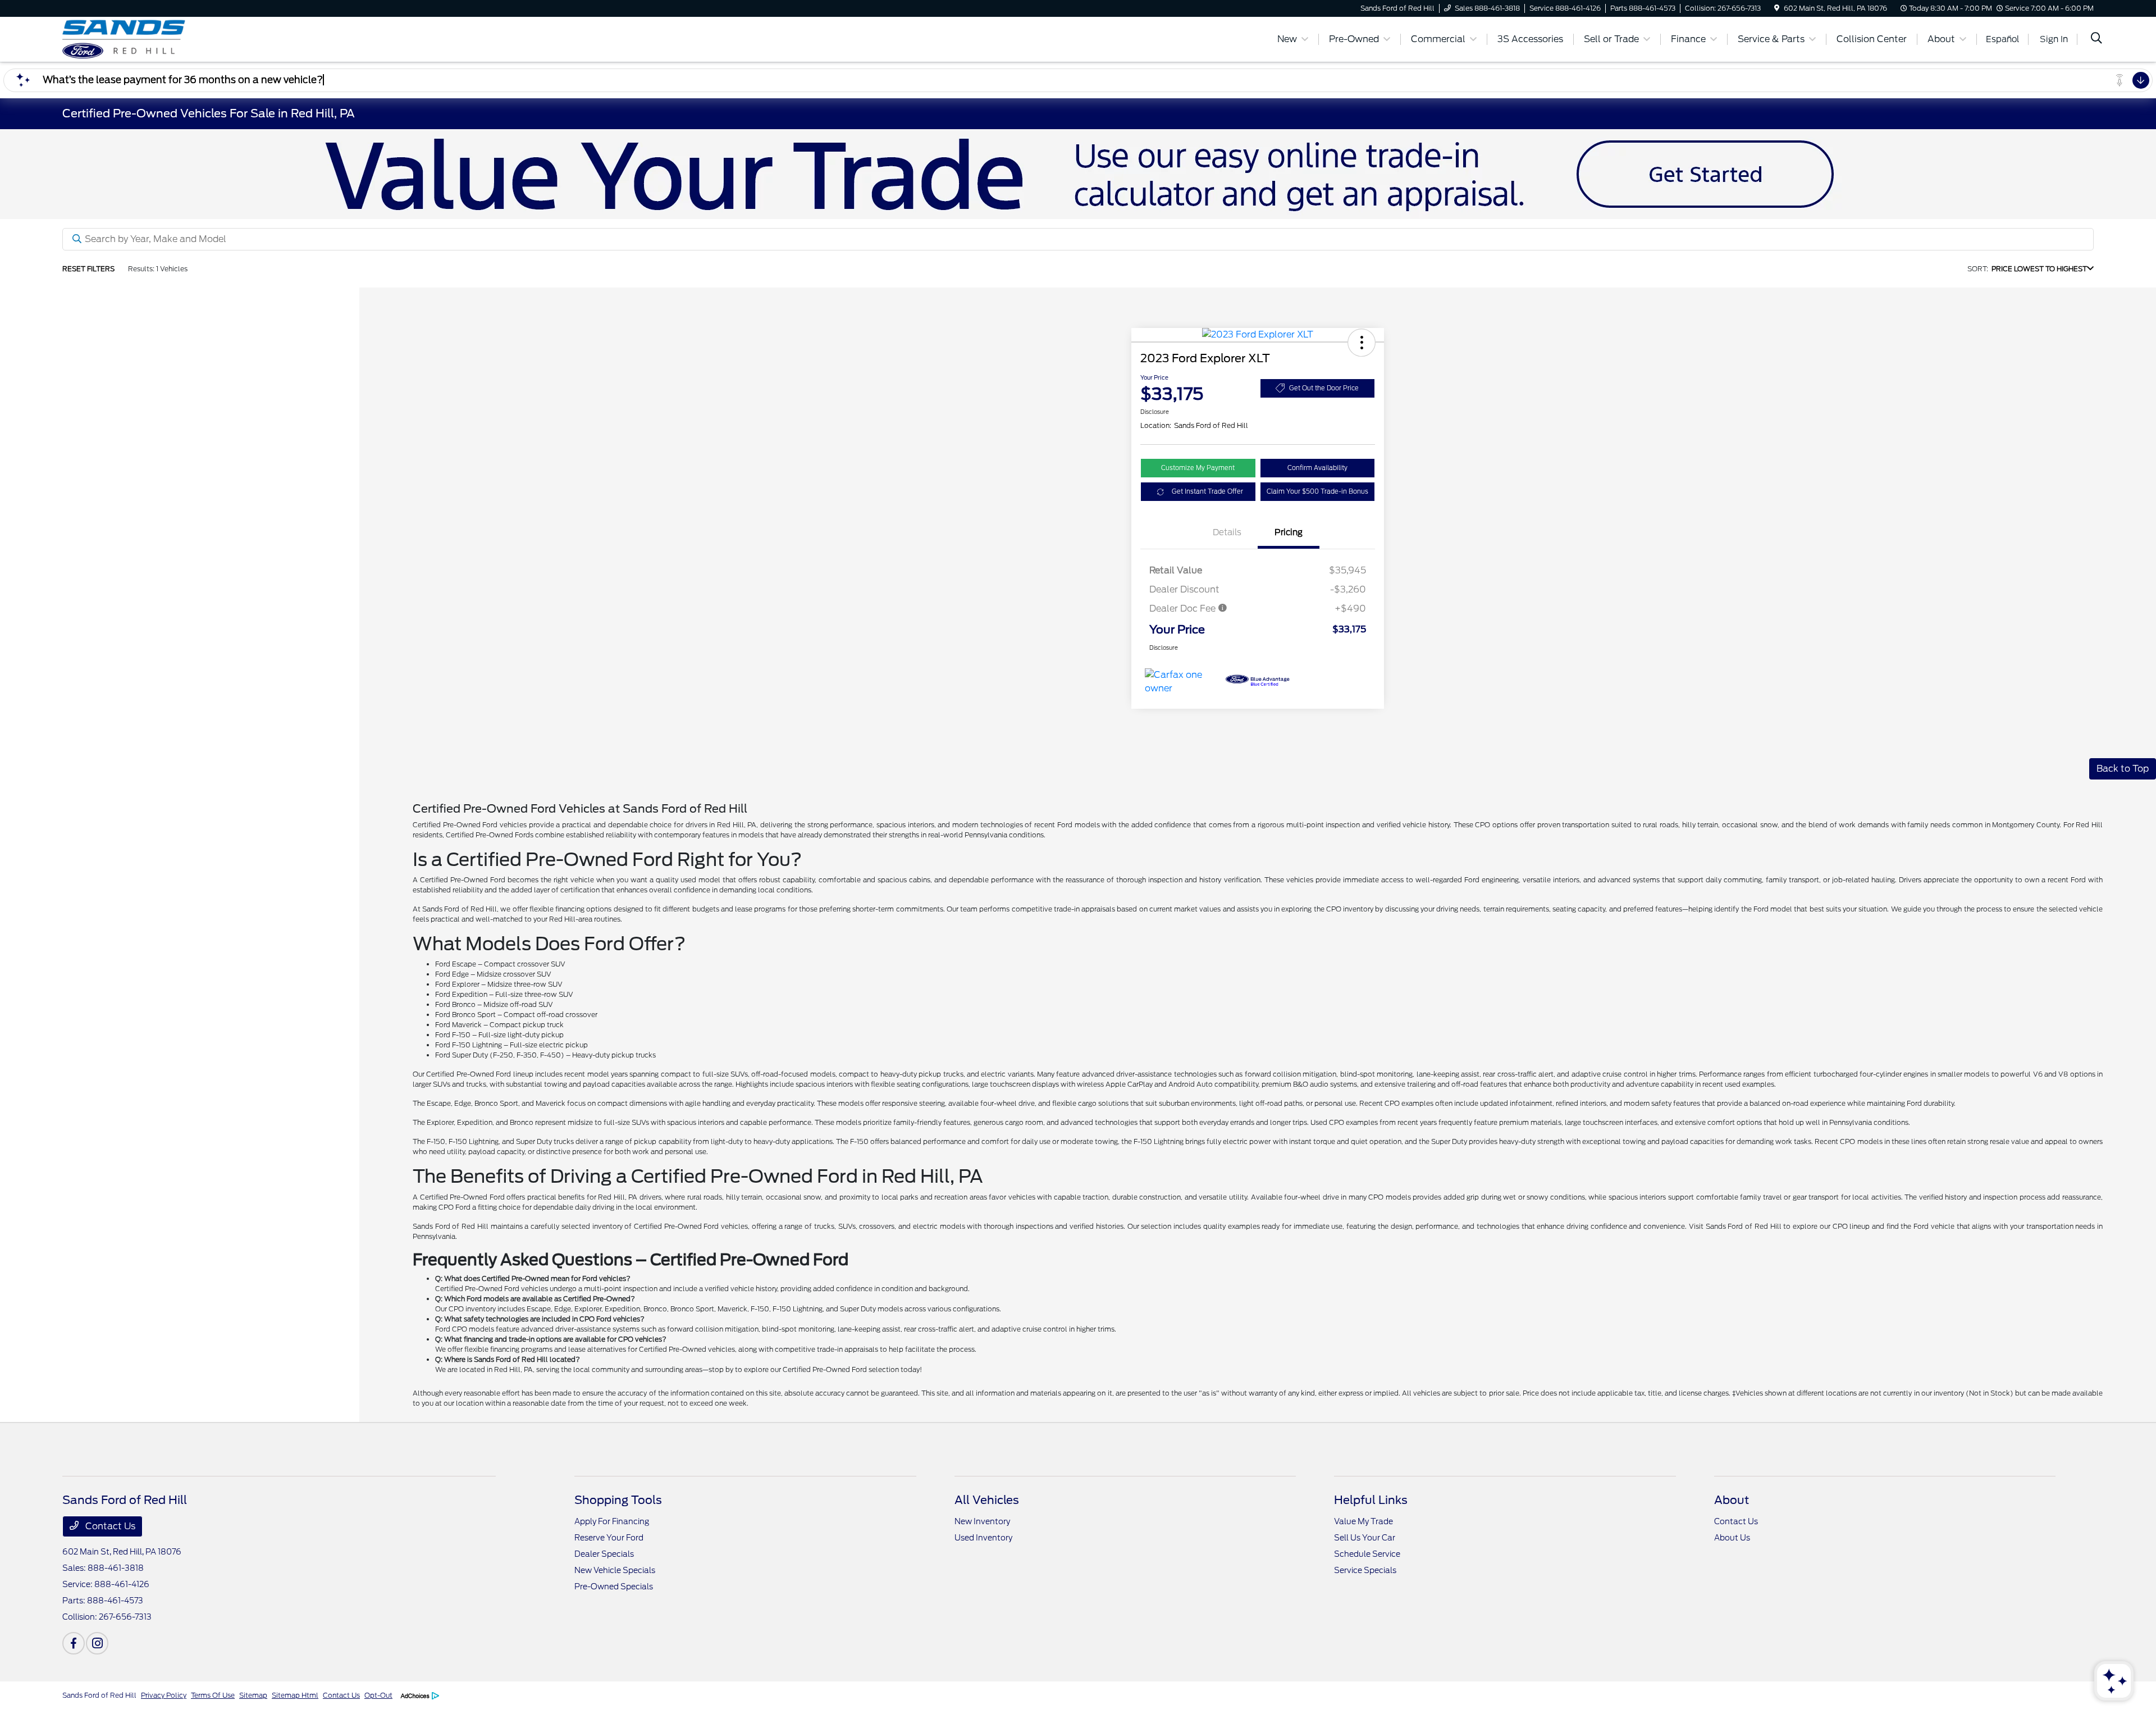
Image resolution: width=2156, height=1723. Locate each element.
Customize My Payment (1198, 468)
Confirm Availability (1317, 468)
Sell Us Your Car (1365, 1538)
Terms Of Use (213, 1695)
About (1732, 1500)
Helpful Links (1371, 1500)
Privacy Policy (164, 1695)
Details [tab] (1227, 532)
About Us (1732, 1538)
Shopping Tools (618, 1500)
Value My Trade (1364, 1521)
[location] (1777, 8)
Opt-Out (378, 1695)
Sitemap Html (295, 1695)
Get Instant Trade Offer (1207, 491)
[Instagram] (97, 1643)
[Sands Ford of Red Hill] (159, 38)
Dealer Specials (604, 1554)
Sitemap (253, 1695)
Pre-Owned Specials (614, 1587)
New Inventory (982, 1521)
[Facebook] (74, 1643)
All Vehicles (987, 1500)
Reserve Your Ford (609, 1538)
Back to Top (2123, 769)
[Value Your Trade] (1078, 173)
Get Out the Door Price (1324, 388)
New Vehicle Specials (615, 1570)
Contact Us (109, 1526)
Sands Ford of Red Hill (99, 1695)
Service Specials (1365, 1570)
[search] (2096, 39)
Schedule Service (1367, 1554)
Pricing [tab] (1289, 532)
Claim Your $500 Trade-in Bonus (1317, 491)
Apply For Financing (612, 1521)
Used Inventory (983, 1538)
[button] (1362, 343)
